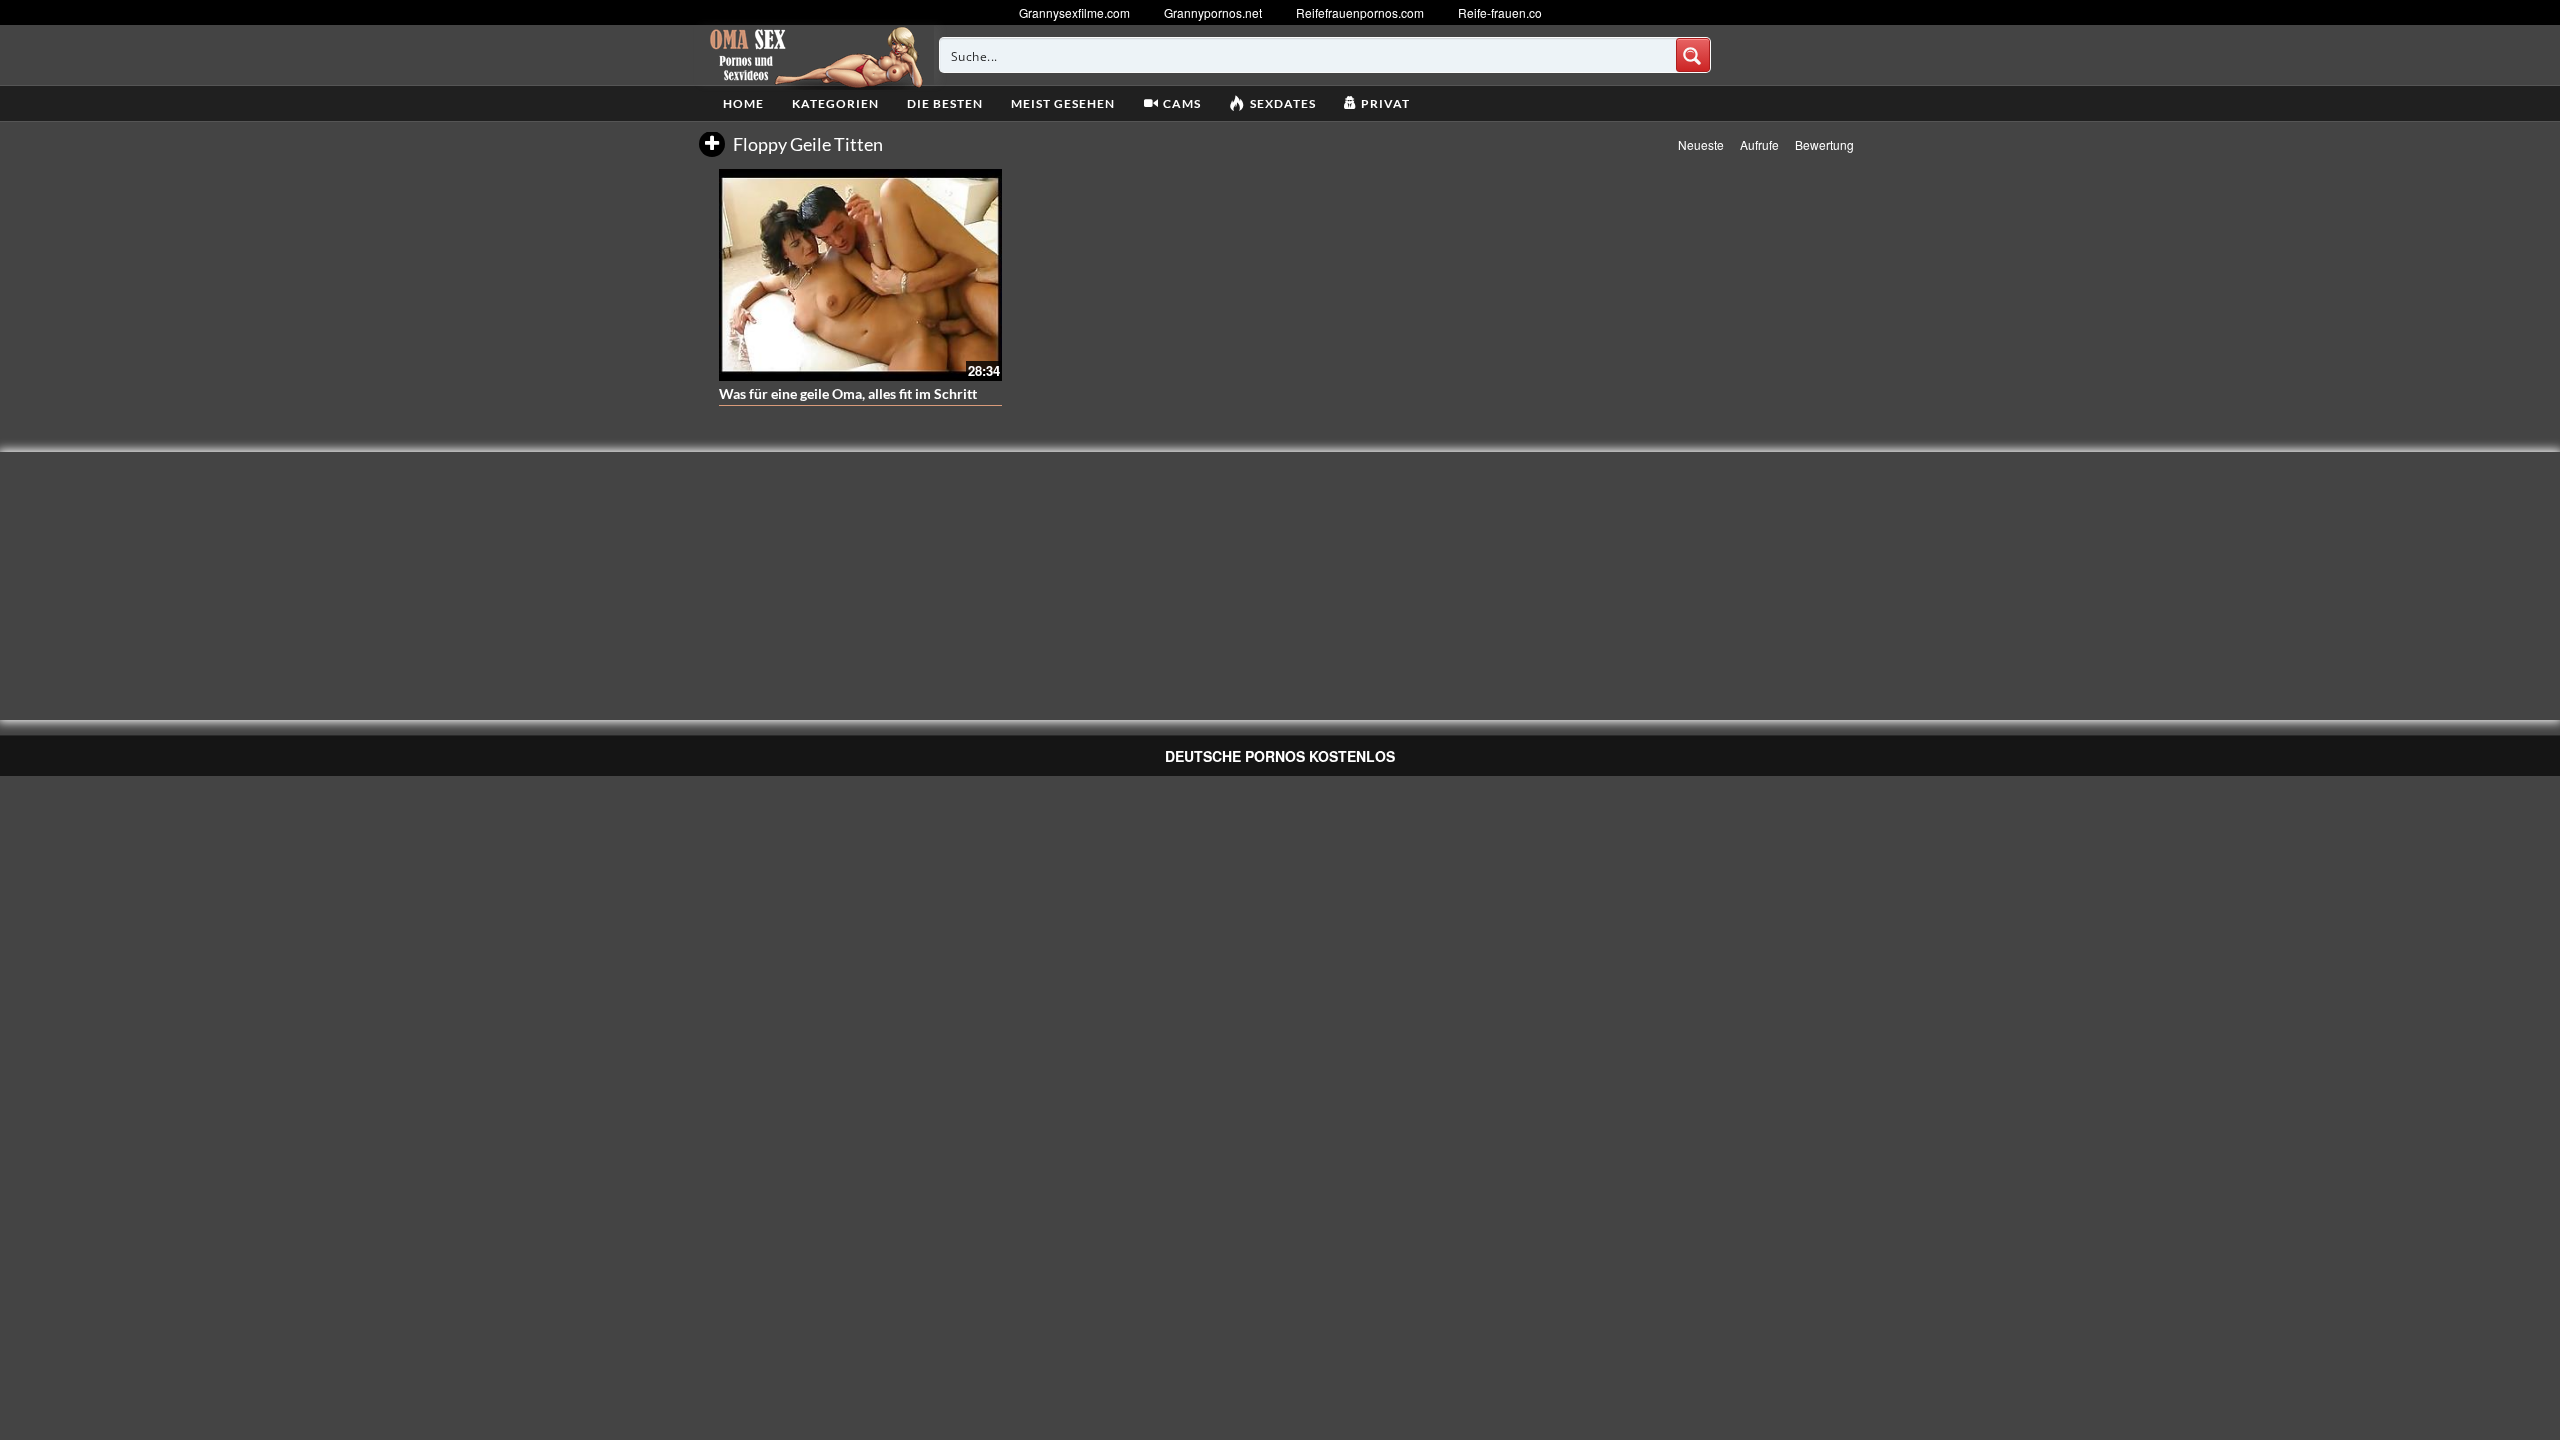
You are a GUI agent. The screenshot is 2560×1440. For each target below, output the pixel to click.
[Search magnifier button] (1693, 55)
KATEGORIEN (835, 103)
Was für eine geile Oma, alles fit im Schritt (848, 393)
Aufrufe (1759, 144)
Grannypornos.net (1213, 12)
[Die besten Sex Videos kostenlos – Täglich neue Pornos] (813, 55)
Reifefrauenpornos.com (1360, 12)
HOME (743, 103)
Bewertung (1824, 144)
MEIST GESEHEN (1063, 103)
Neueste (1701, 144)
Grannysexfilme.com (1074, 12)
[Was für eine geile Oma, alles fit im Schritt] (860, 275)
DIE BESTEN (945, 103)
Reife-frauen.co (1500, 12)
